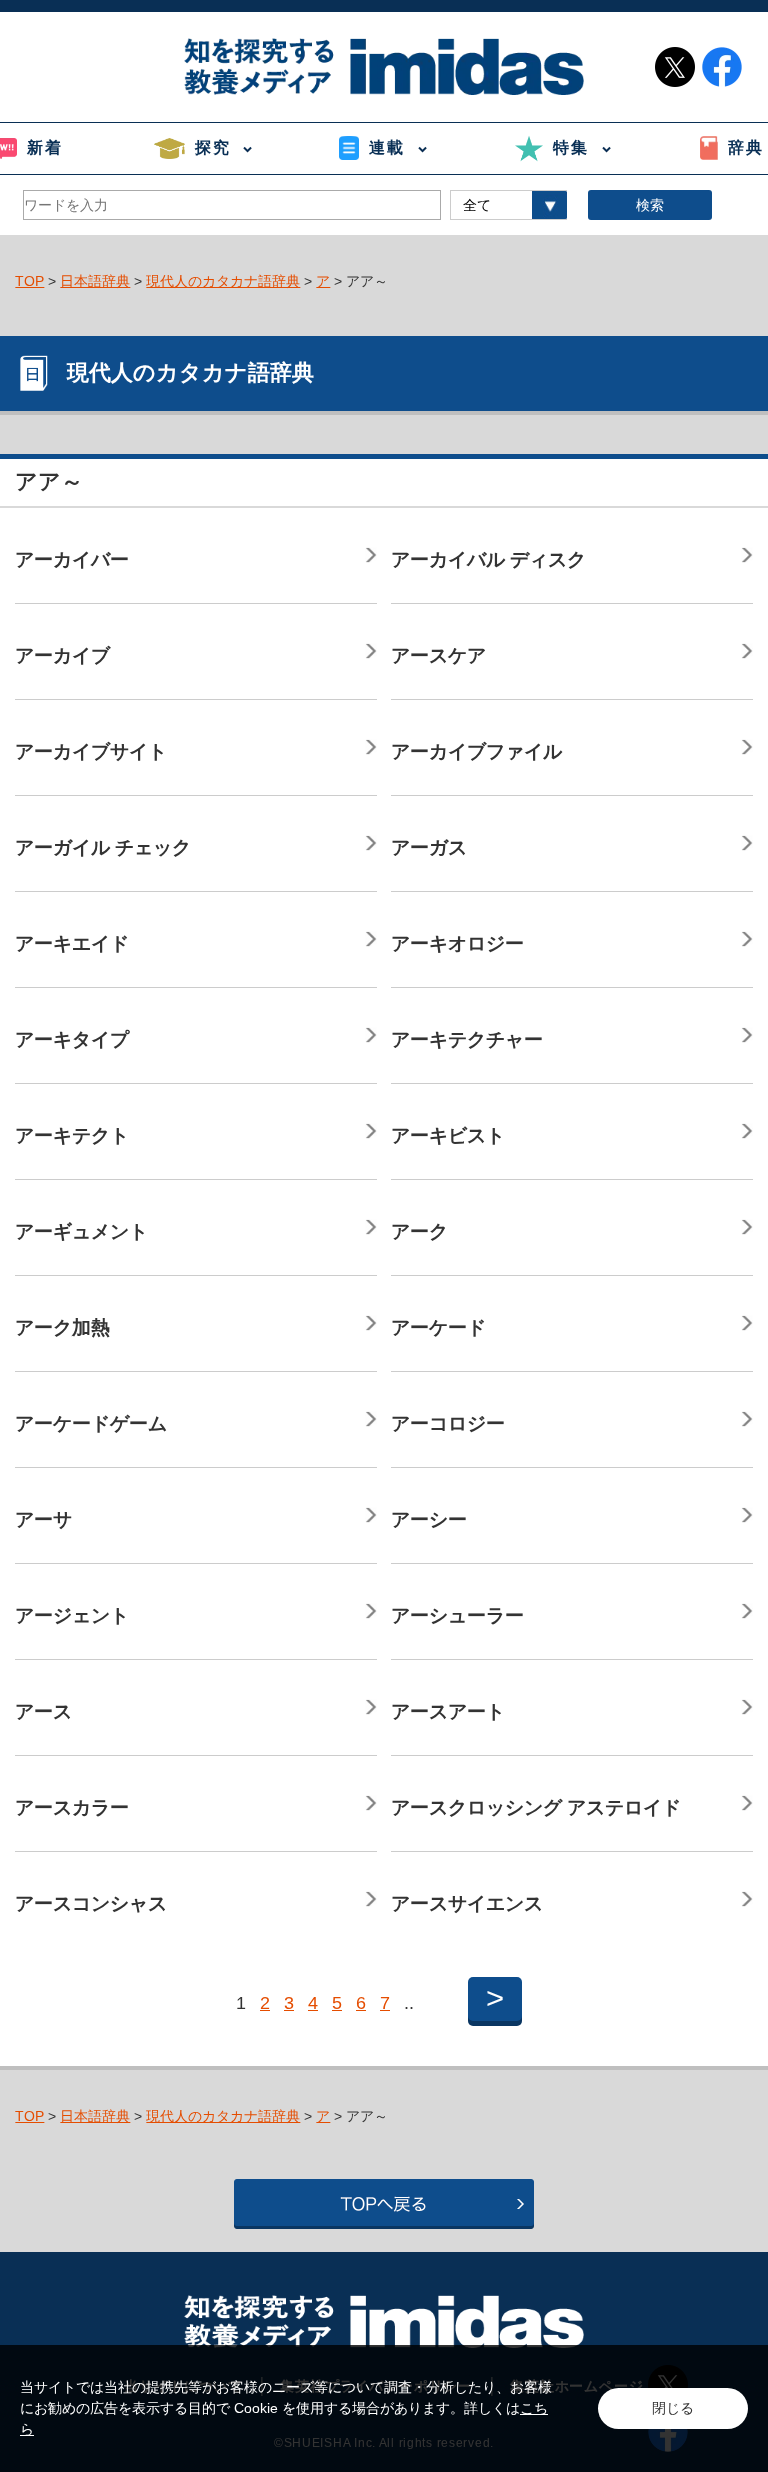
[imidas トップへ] (384, 66)
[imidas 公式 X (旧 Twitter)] (675, 67)
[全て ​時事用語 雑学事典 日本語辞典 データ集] (508, 205)
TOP (29, 281)
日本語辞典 (95, 281)
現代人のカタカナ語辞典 (223, 281)
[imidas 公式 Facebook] (722, 67)
